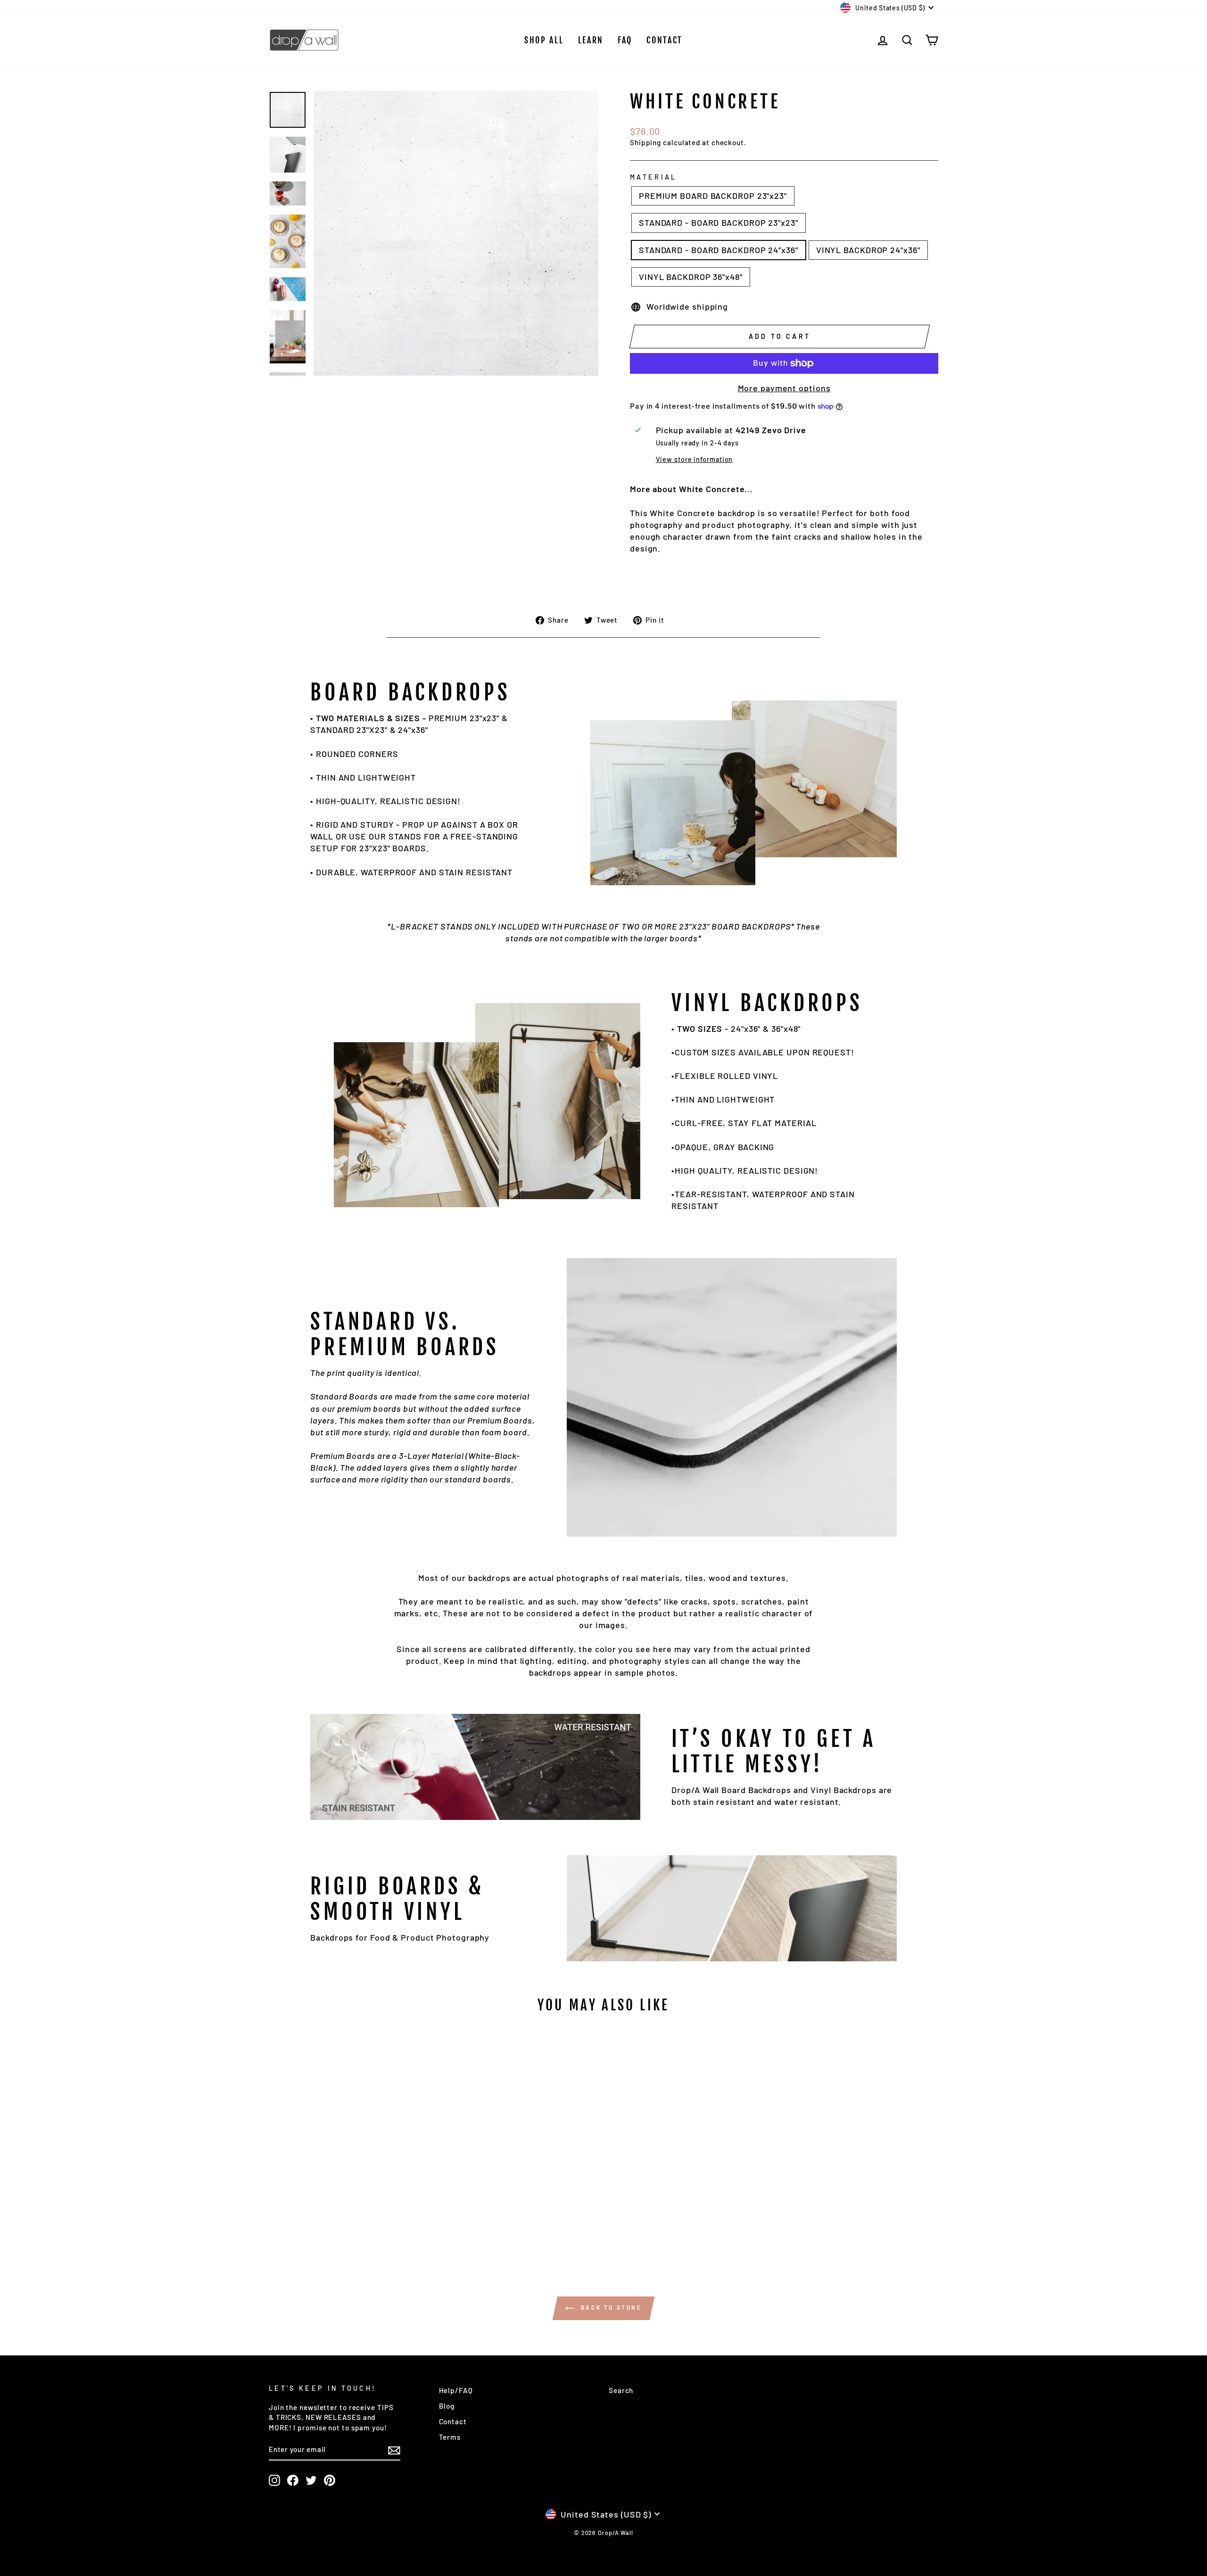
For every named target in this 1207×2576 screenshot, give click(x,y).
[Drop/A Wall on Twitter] (311, 2480)
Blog (447, 2406)
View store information (694, 459)
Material (653, 177)
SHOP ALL (544, 40)
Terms (450, 2437)
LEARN (591, 40)
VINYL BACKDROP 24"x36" (868, 250)
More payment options (784, 388)
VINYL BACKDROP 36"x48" (691, 277)
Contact (453, 2421)
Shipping (645, 142)
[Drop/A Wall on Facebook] (293, 2480)
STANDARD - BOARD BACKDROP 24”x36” (719, 250)
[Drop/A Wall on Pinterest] (330, 2480)
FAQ (625, 40)
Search (621, 2390)
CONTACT (665, 40)
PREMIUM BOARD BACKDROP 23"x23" (713, 196)
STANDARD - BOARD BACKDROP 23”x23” (719, 222)
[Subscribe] (394, 2450)
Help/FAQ (456, 2390)
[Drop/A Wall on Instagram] (274, 2480)
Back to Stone (610, 2307)
